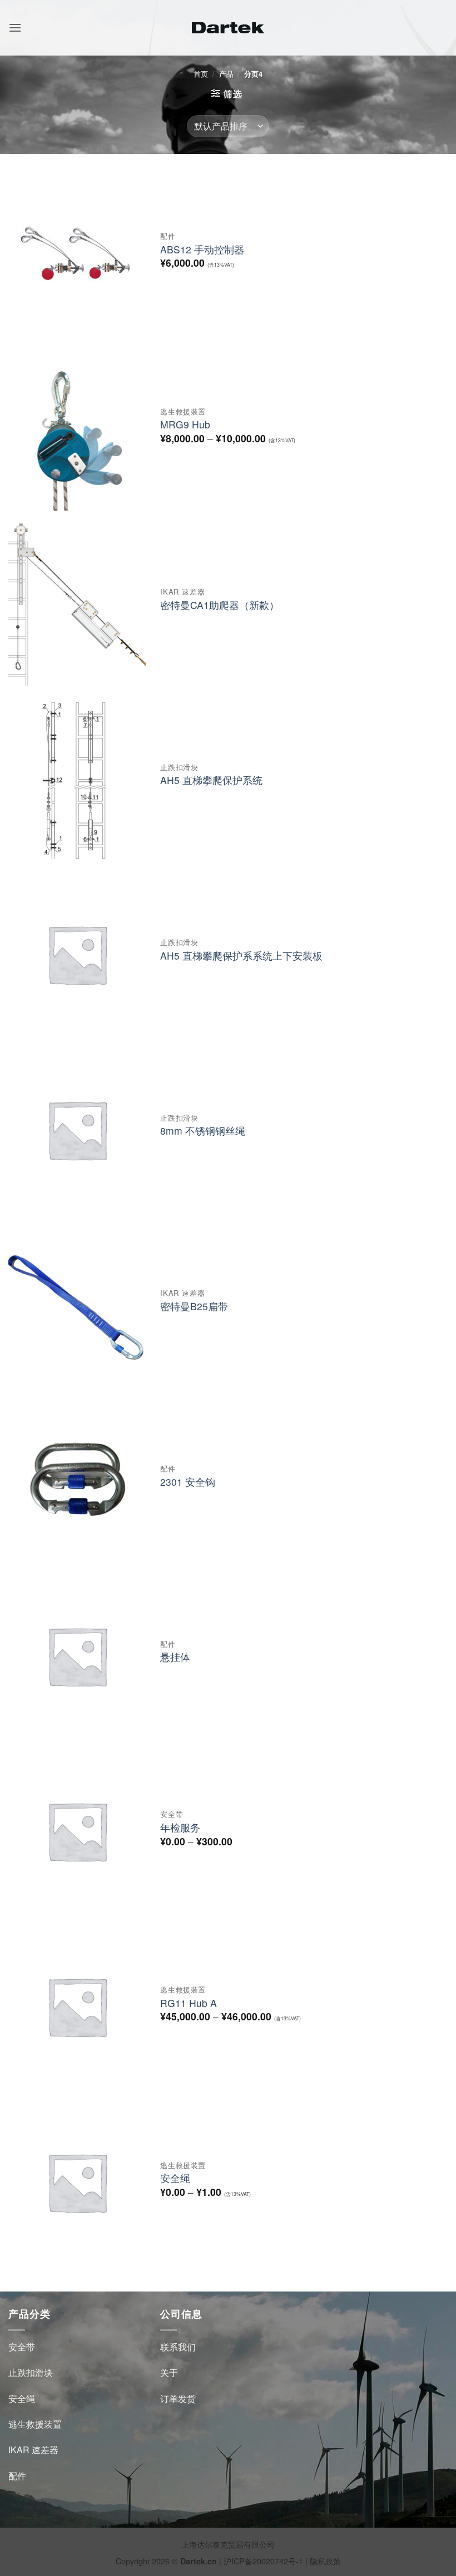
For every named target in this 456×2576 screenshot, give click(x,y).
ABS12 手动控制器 (202, 250)
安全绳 (175, 2178)
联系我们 (178, 2347)
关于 (169, 2372)
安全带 (22, 2347)
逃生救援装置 (35, 2424)
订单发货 (178, 2398)
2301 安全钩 (188, 1482)
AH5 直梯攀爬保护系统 (211, 780)
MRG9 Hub (185, 425)
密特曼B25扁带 (194, 1307)
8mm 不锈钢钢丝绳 (203, 1131)
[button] (15, 28)
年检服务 (180, 1828)
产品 (226, 74)
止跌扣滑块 (31, 2372)
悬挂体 (175, 1657)
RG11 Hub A (189, 2003)
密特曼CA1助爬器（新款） (220, 605)
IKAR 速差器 (33, 2450)
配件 (17, 2476)
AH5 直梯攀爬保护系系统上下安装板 (241, 956)
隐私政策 (325, 2561)
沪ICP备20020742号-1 (263, 2561)
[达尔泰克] (228, 28)
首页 (201, 74)
